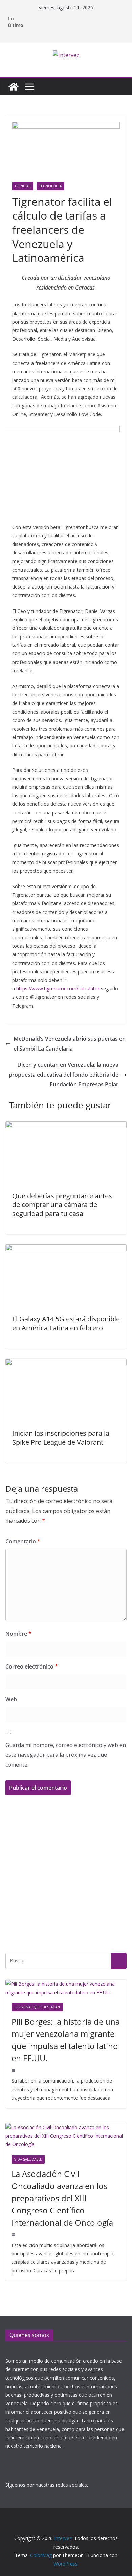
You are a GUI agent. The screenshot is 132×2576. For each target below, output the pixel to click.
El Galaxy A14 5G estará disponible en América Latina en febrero (66, 1323)
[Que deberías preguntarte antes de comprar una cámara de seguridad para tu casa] (66, 1126)
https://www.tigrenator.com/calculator (58, 988)
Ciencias (23, 186)
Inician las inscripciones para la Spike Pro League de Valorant (61, 1438)
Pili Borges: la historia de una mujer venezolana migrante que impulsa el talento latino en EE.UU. (66, 2040)
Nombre (18, 1634)
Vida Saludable (28, 2159)
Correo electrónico (32, 1666)
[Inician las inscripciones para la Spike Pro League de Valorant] (66, 1363)
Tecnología (50, 186)
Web (11, 1699)
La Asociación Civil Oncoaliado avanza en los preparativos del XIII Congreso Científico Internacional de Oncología (62, 2198)
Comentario (23, 1541)
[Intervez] (14, 87)
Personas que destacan (37, 2007)
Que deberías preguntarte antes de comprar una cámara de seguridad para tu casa (62, 1205)
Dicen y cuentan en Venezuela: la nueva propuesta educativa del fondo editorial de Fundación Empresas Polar (64, 1075)
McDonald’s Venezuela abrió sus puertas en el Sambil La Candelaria (70, 1044)
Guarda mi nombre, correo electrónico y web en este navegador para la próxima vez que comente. (66, 1755)
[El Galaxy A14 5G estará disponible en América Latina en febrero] (66, 1249)
